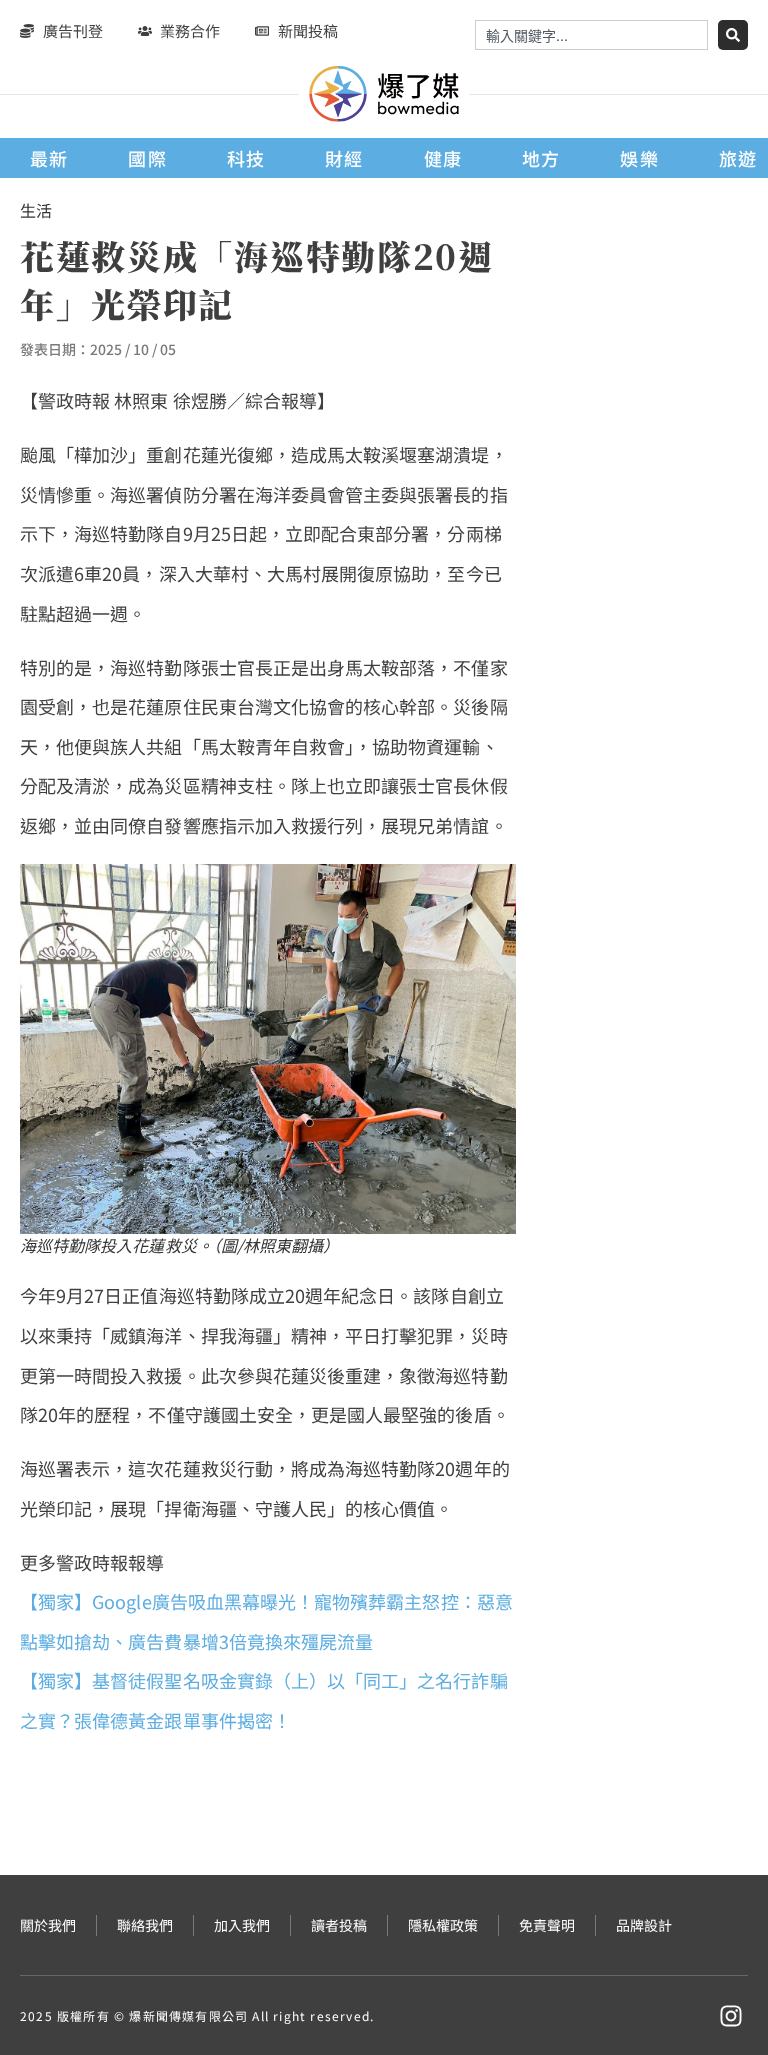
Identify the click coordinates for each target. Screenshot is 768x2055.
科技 (246, 158)
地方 (541, 158)
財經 (344, 158)
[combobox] (591, 35)
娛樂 (639, 158)
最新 (49, 158)
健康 (443, 158)
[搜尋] (733, 35)
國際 (147, 158)
